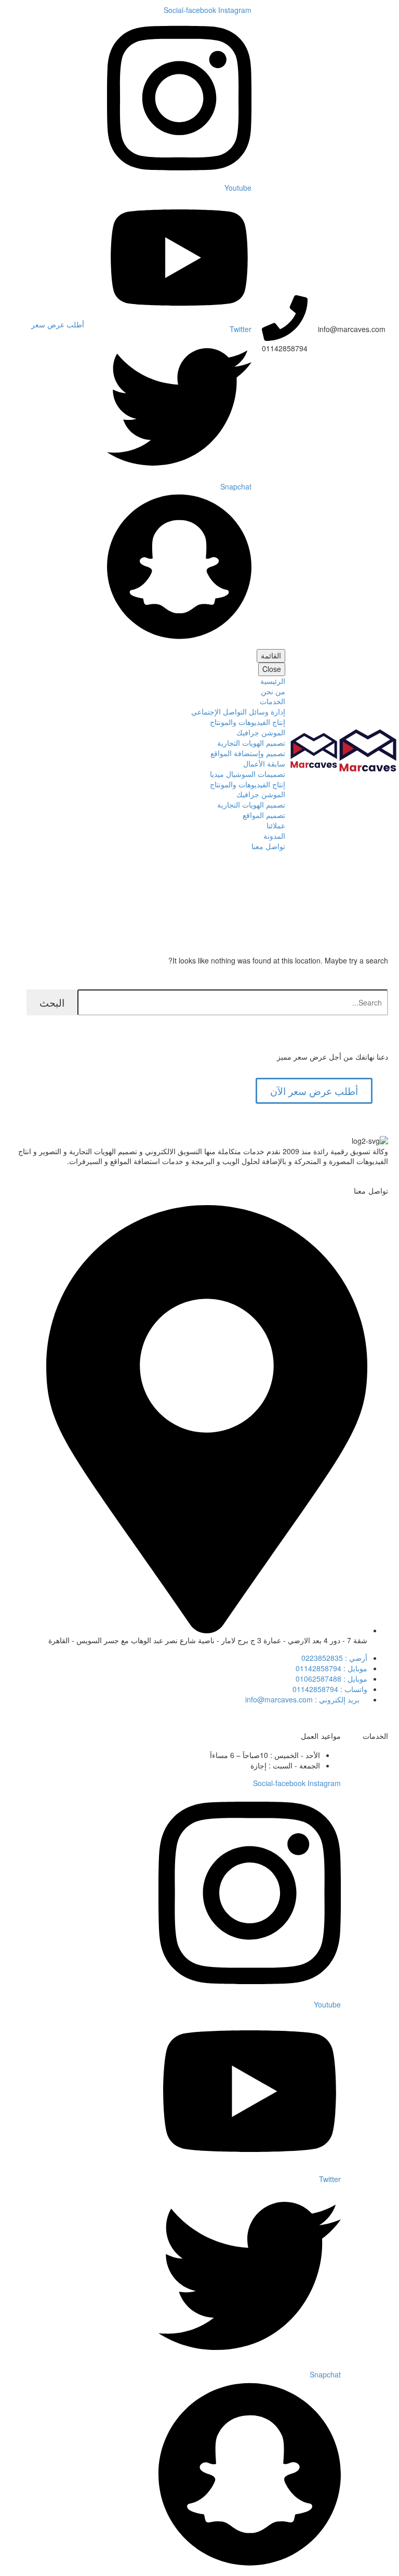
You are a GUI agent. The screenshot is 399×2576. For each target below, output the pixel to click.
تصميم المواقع (264, 815)
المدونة (274, 836)
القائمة (271, 655)
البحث (52, 1002)
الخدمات (272, 701)
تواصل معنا (268, 846)
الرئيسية (273, 681)
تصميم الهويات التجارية (251, 743)
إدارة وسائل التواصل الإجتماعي (238, 711)
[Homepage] (343, 749)
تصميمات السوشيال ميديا (248, 774)
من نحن (273, 691)
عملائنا (276, 825)
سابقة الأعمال (264, 763)
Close (272, 669)
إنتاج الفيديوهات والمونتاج (248, 722)
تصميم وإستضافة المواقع (248, 753)
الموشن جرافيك (261, 732)
